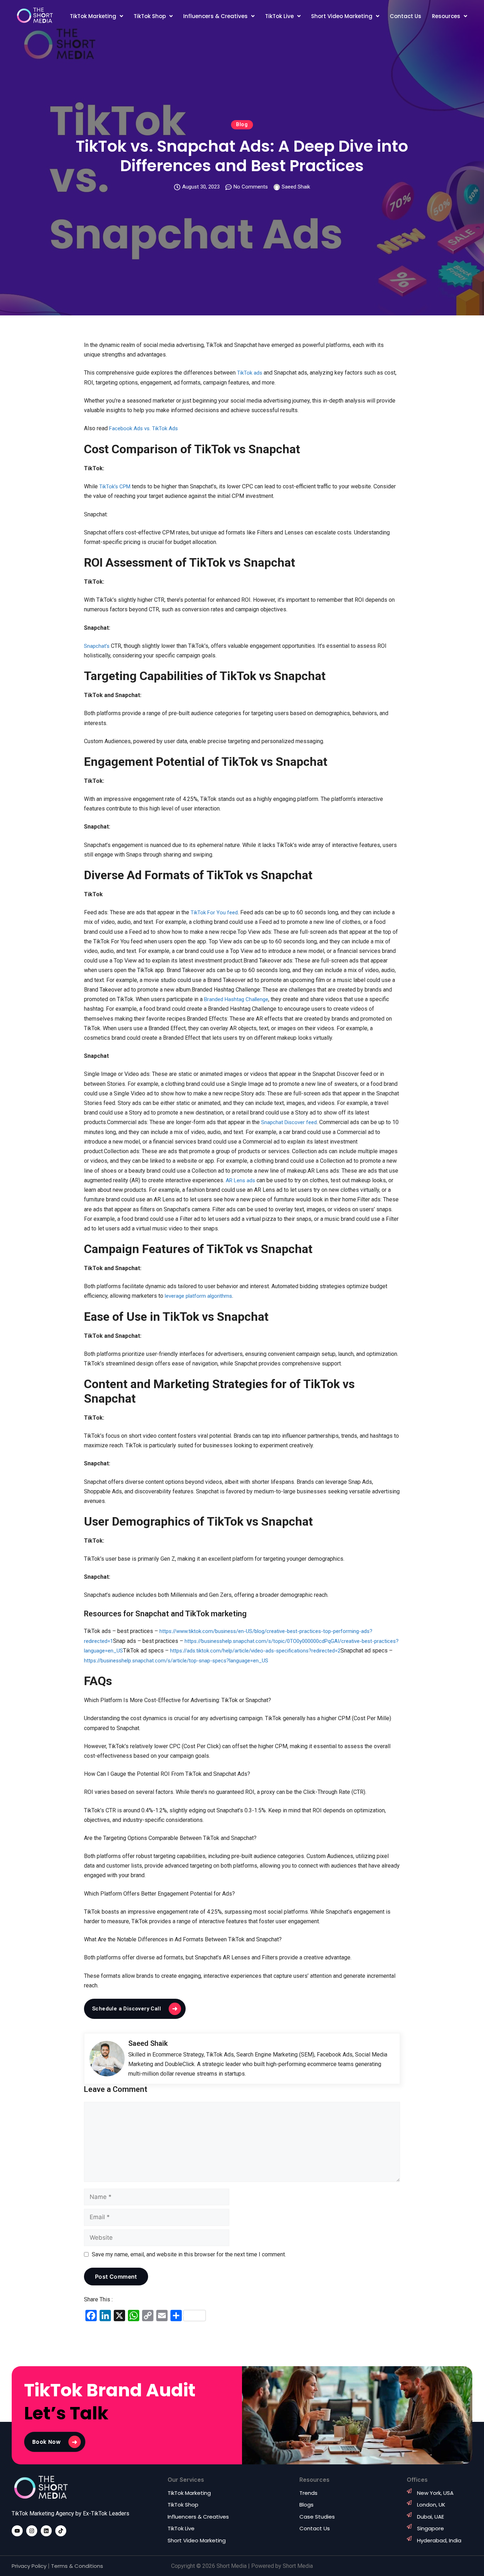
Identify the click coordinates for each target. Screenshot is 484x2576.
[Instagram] (32, 2531)
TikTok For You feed (214, 913)
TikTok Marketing (93, 16)
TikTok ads (250, 373)
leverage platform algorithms (198, 1296)
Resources (446, 16)
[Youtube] (17, 2531)
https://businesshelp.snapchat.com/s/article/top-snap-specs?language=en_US (176, 1661)
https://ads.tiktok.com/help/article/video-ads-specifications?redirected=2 (255, 1651)
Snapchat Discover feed (289, 1122)
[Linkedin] (46, 2531)
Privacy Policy (29, 2566)
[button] (96, 16)
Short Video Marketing (342, 16)
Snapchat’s (97, 646)
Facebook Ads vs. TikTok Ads (143, 428)
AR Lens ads (240, 1180)
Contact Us (406, 16)
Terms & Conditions (77, 2566)
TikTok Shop (150, 16)
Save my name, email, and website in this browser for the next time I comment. (189, 2254)
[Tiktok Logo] (61, 2531)
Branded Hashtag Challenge (236, 999)
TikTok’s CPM (115, 487)
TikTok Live (279, 16)
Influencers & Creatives (215, 16)
